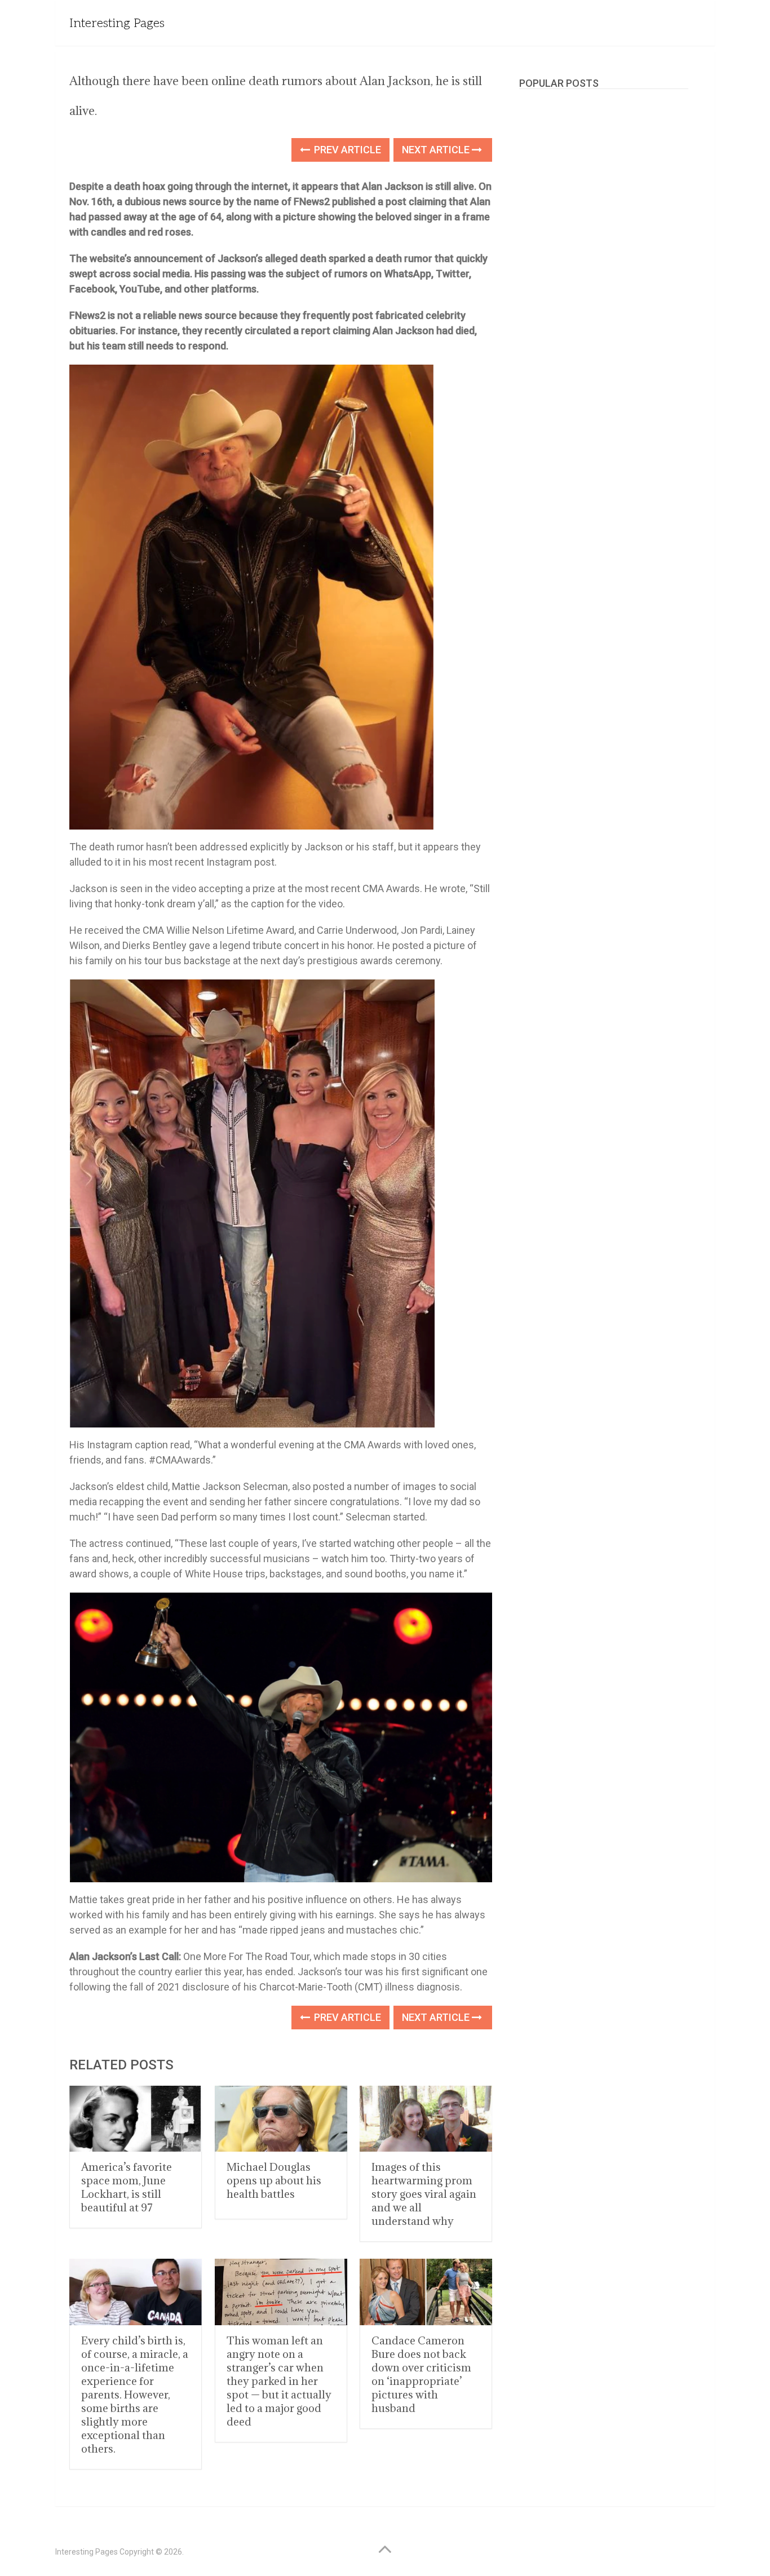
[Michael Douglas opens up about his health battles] (281, 2119)
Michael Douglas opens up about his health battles (274, 2180)
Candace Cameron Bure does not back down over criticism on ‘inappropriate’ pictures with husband (421, 2374)
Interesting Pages (117, 23)
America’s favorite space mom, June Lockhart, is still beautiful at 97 (127, 2187)
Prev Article (346, 150)
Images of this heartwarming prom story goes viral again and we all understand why (424, 2194)
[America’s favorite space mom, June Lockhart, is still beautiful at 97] (136, 2119)
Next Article (437, 150)
